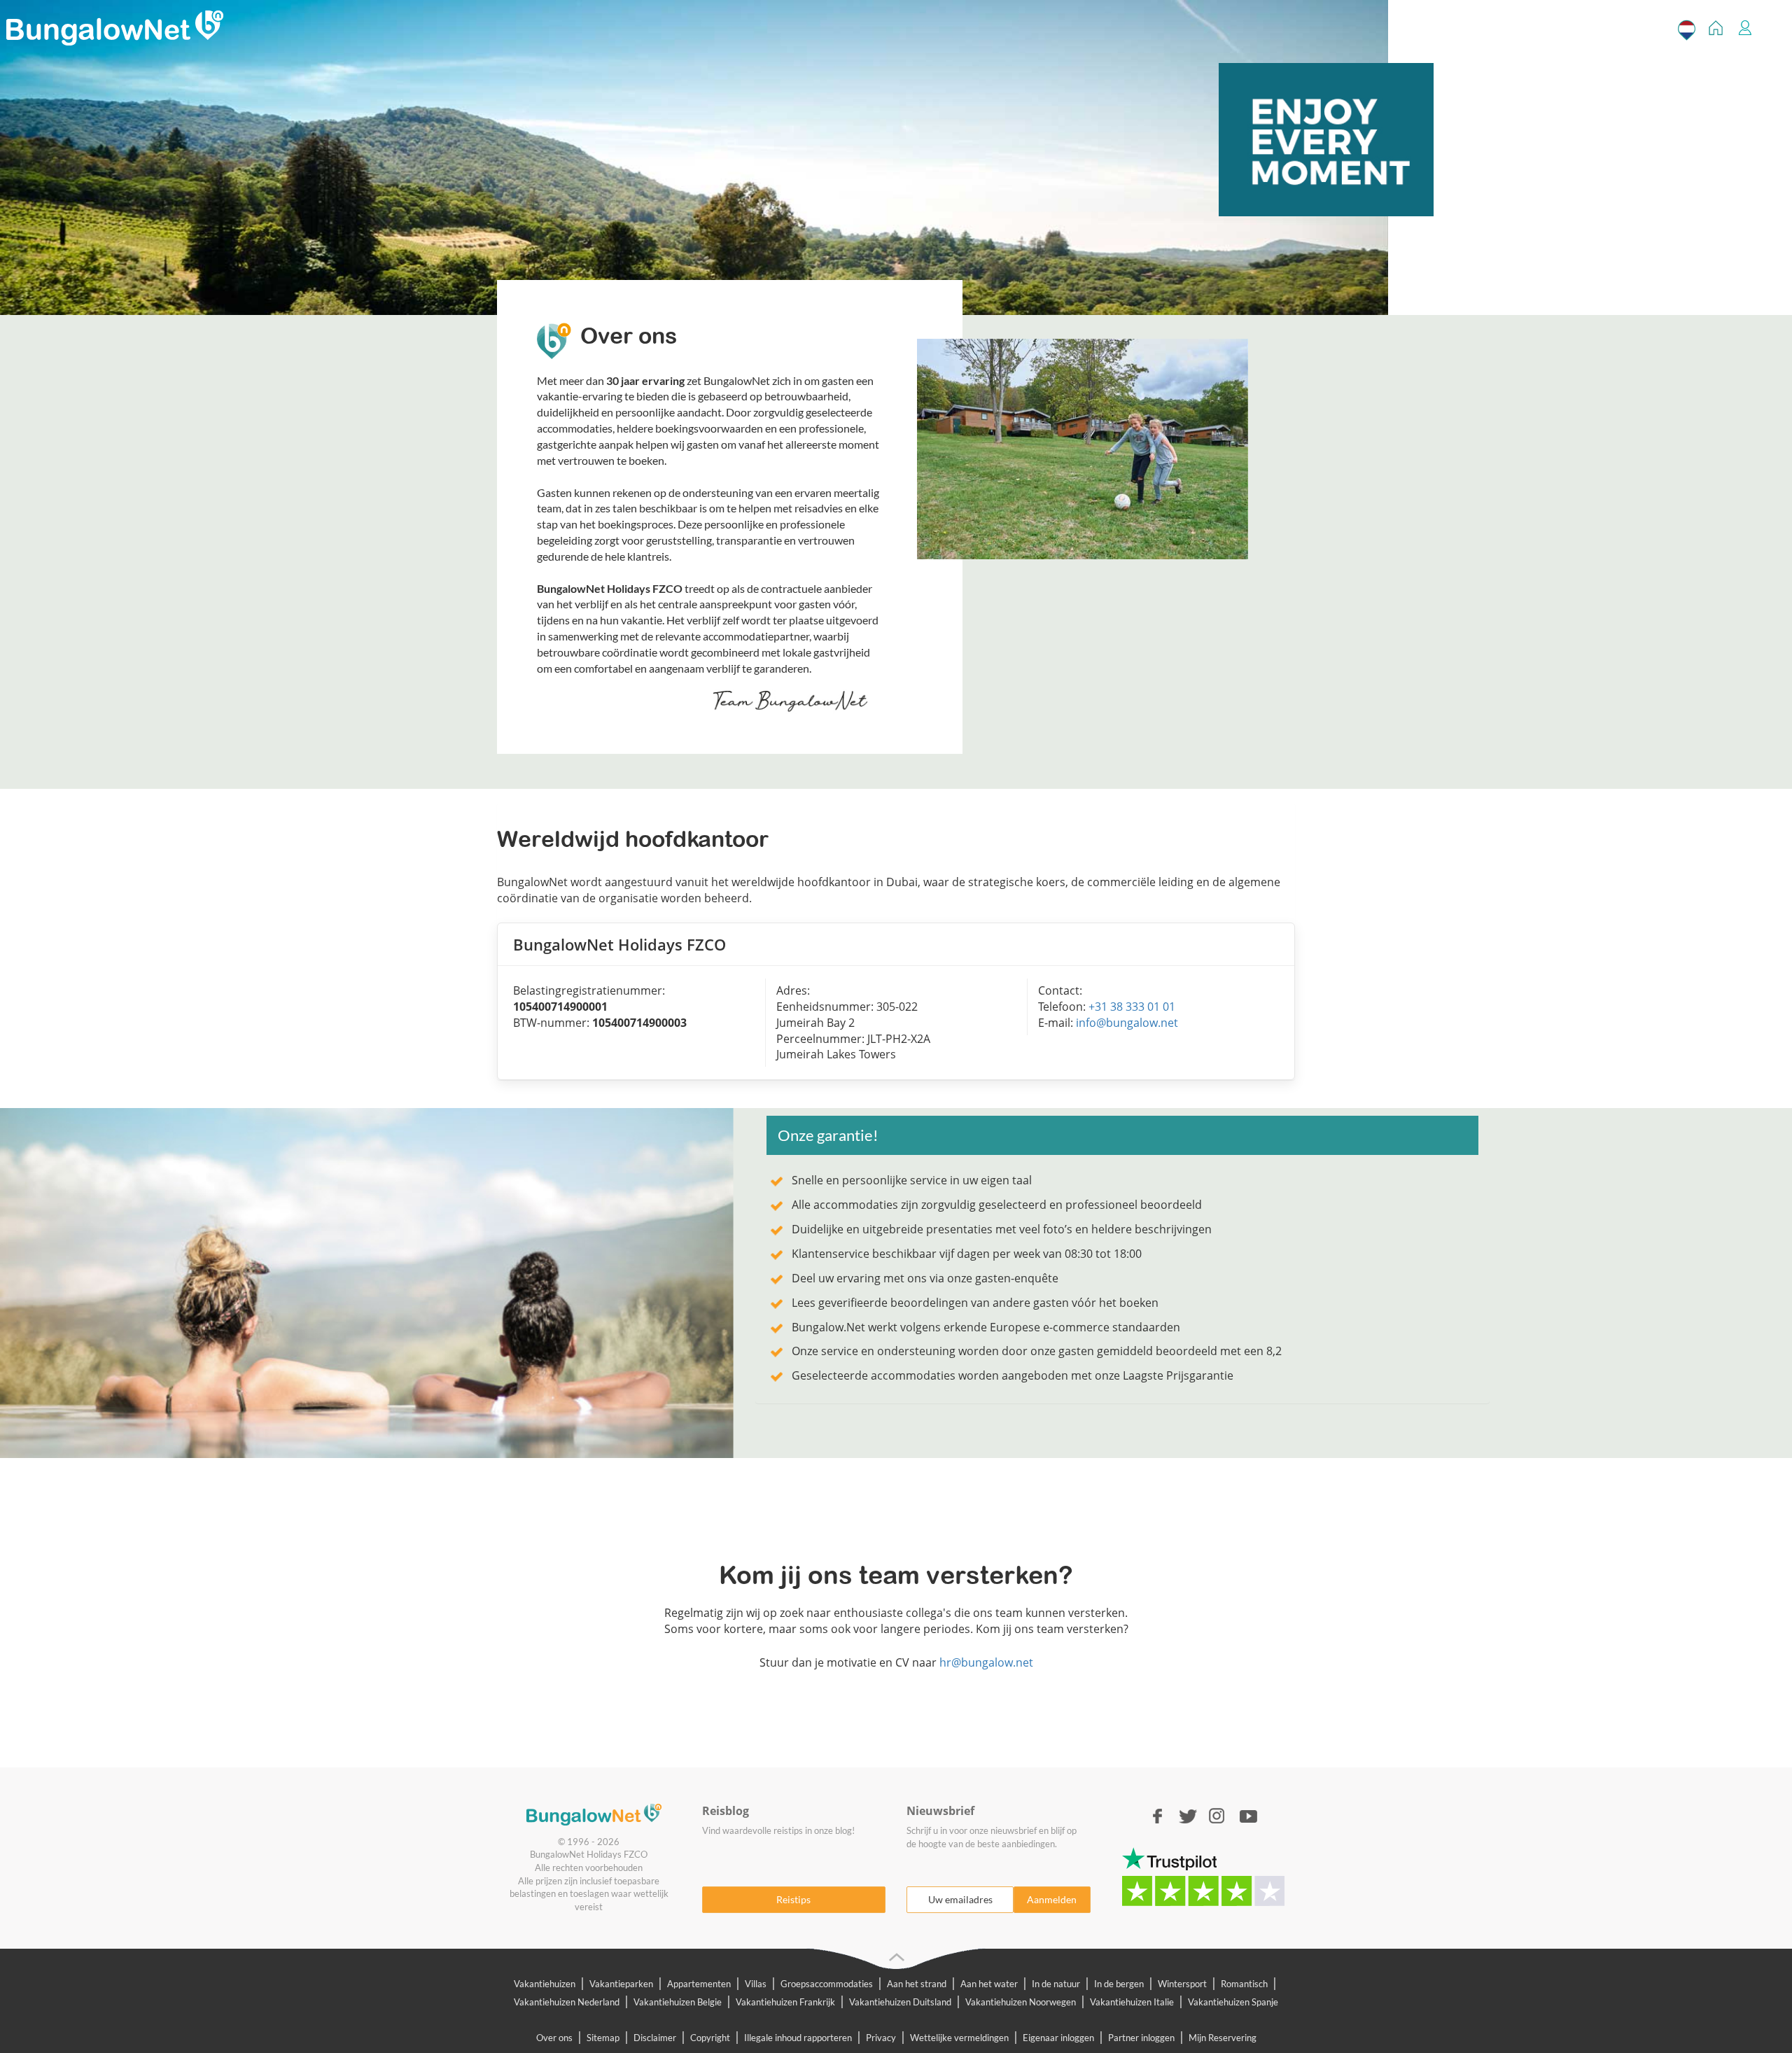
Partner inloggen (1141, 2038)
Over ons (554, 2038)
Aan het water (989, 1984)
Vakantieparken (621, 1984)
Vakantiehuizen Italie (1132, 2002)
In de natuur (1056, 1984)
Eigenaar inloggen (1058, 2038)
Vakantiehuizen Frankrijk (785, 2002)
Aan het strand (917, 1984)
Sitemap (603, 2038)
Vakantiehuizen (545, 1984)
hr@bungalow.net (986, 1662)
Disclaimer (655, 2038)
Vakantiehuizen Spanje (1233, 2002)
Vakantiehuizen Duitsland (900, 2002)
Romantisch (1244, 1984)
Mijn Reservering (1223, 2038)
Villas (756, 1984)
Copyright (710, 2038)
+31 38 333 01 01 (1132, 1007)
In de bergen (1119, 1984)
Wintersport (1182, 1984)
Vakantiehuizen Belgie (678, 2002)
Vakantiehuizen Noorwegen (1021, 2002)
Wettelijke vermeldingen (959, 2038)
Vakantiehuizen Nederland (567, 2002)
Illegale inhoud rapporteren (798, 2038)
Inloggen (1745, 30)
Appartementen (699, 1984)
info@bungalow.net (1127, 1023)
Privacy (881, 2038)
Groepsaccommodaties (827, 1984)
